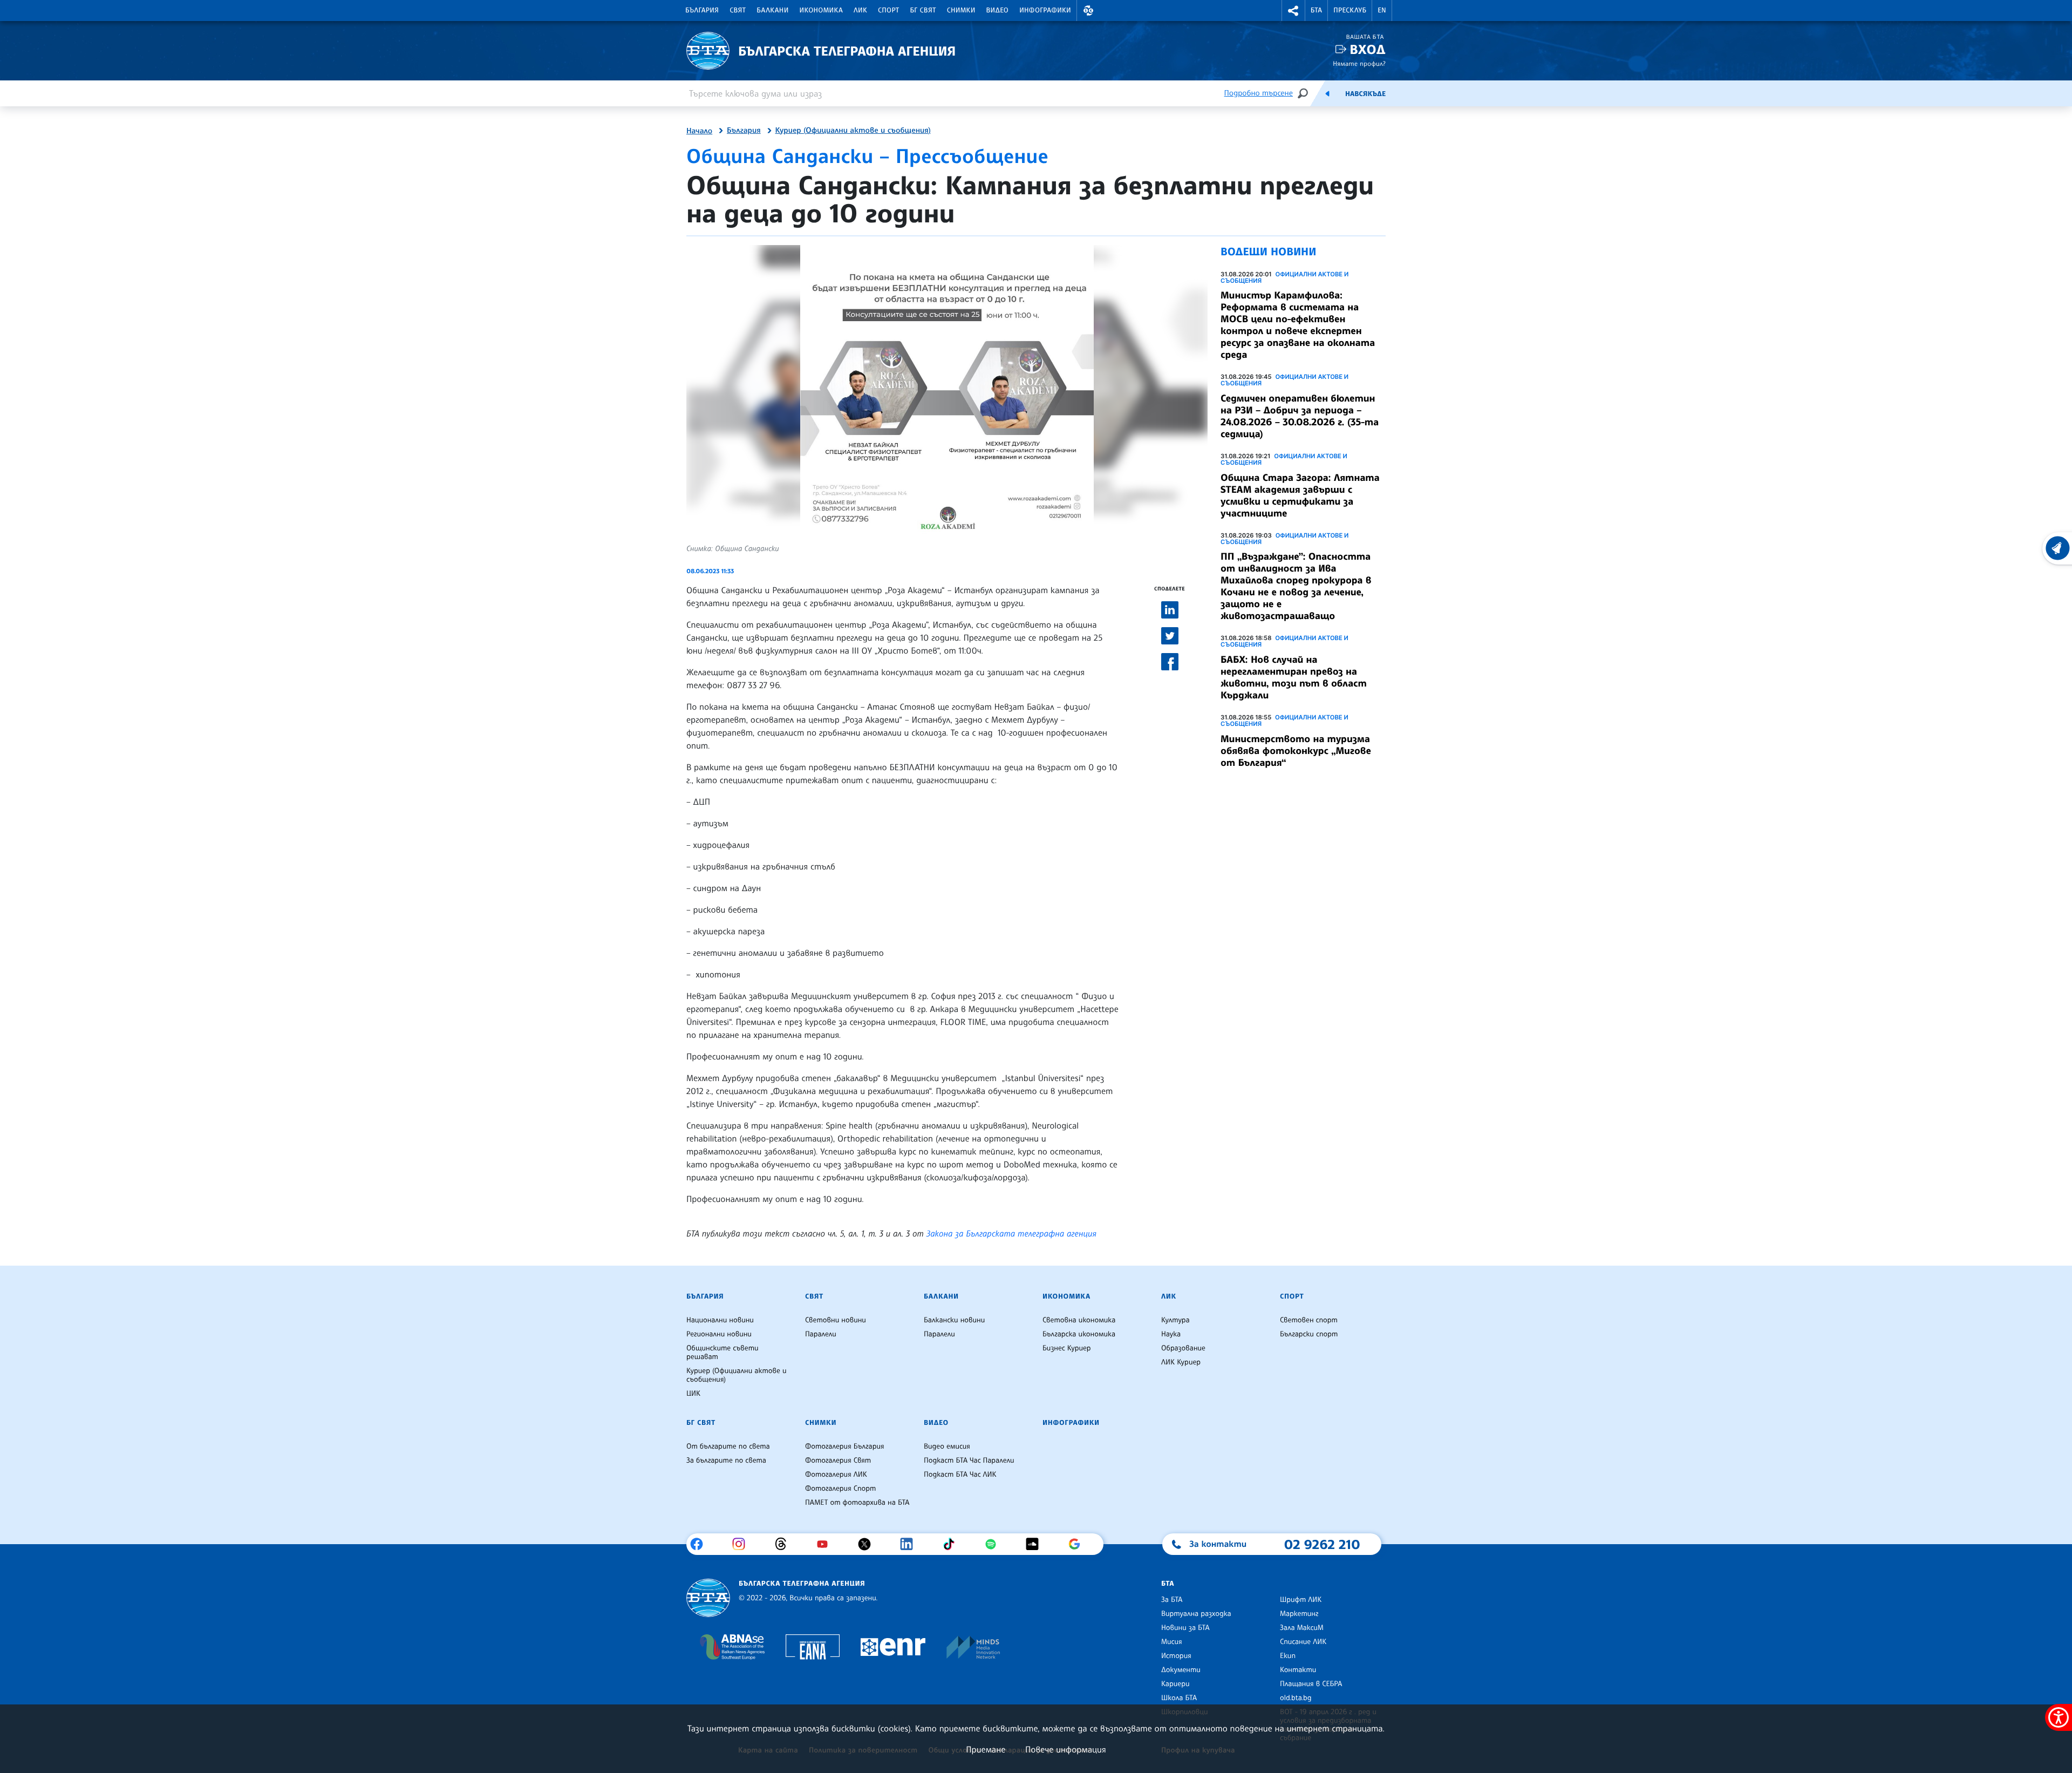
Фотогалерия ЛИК (836, 1475)
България (702, 10)
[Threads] (785, 1544)
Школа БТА (1179, 1698)
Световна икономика (1079, 1320)
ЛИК (860, 10)
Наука (1171, 1334)
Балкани (772, 10)
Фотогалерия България (845, 1446)
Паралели (821, 1334)
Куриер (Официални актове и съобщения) (853, 131)
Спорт (888, 10)
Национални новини (720, 1320)
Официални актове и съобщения (1284, 277)
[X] (868, 1544)
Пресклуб (1350, 10)
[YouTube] (826, 1544)
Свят (738, 10)
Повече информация (1066, 1749)
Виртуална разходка (1196, 1614)
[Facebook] (701, 1544)
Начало (699, 131)
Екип (1288, 1656)
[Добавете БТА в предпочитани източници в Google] (1078, 1544)
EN (1382, 10)
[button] (1088, 11)
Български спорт (1309, 1334)
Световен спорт (1309, 1320)
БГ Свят (923, 10)
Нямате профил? (1359, 63)
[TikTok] (953, 1544)
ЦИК (693, 1394)
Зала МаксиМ (1302, 1628)
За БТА (1172, 1600)
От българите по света (728, 1446)
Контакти (1298, 1670)
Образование (1183, 1348)
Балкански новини (954, 1320)
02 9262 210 (1322, 1544)
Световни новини (836, 1320)
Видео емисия (947, 1446)
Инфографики (1045, 10)
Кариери (1175, 1684)
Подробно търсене (1259, 93)
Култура (1175, 1320)
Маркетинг (1299, 1614)
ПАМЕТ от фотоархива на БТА (857, 1503)
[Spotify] (995, 1544)
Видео (998, 10)
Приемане (986, 1749)
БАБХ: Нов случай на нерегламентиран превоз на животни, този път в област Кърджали (1294, 677)
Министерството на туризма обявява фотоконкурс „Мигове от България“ (1296, 751)
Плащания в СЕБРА (1311, 1684)
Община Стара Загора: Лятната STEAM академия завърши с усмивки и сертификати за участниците (1300, 495)
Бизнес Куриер (1067, 1348)
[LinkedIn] (911, 1544)
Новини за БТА (1185, 1628)
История (1176, 1656)
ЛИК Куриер (1181, 1362)
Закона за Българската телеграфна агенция (1011, 1233)
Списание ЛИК (1303, 1642)
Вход (1368, 49)
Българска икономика (1079, 1334)
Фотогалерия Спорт (840, 1489)
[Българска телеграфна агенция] (708, 1598)
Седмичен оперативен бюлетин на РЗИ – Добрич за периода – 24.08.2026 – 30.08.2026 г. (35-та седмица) (1300, 416)
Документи (1181, 1670)
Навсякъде (1365, 94)
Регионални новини (719, 1334)
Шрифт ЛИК (1301, 1600)
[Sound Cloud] (1036, 1544)
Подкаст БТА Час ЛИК (960, 1475)
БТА (1316, 10)
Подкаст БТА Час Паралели (969, 1460)
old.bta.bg (1296, 1698)
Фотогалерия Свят (838, 1460)
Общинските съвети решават (723, 1353)
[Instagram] (743, 1544)
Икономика (822, 10)
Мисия (1172, 1642)
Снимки (961, 10)
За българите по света (726, 1460)
